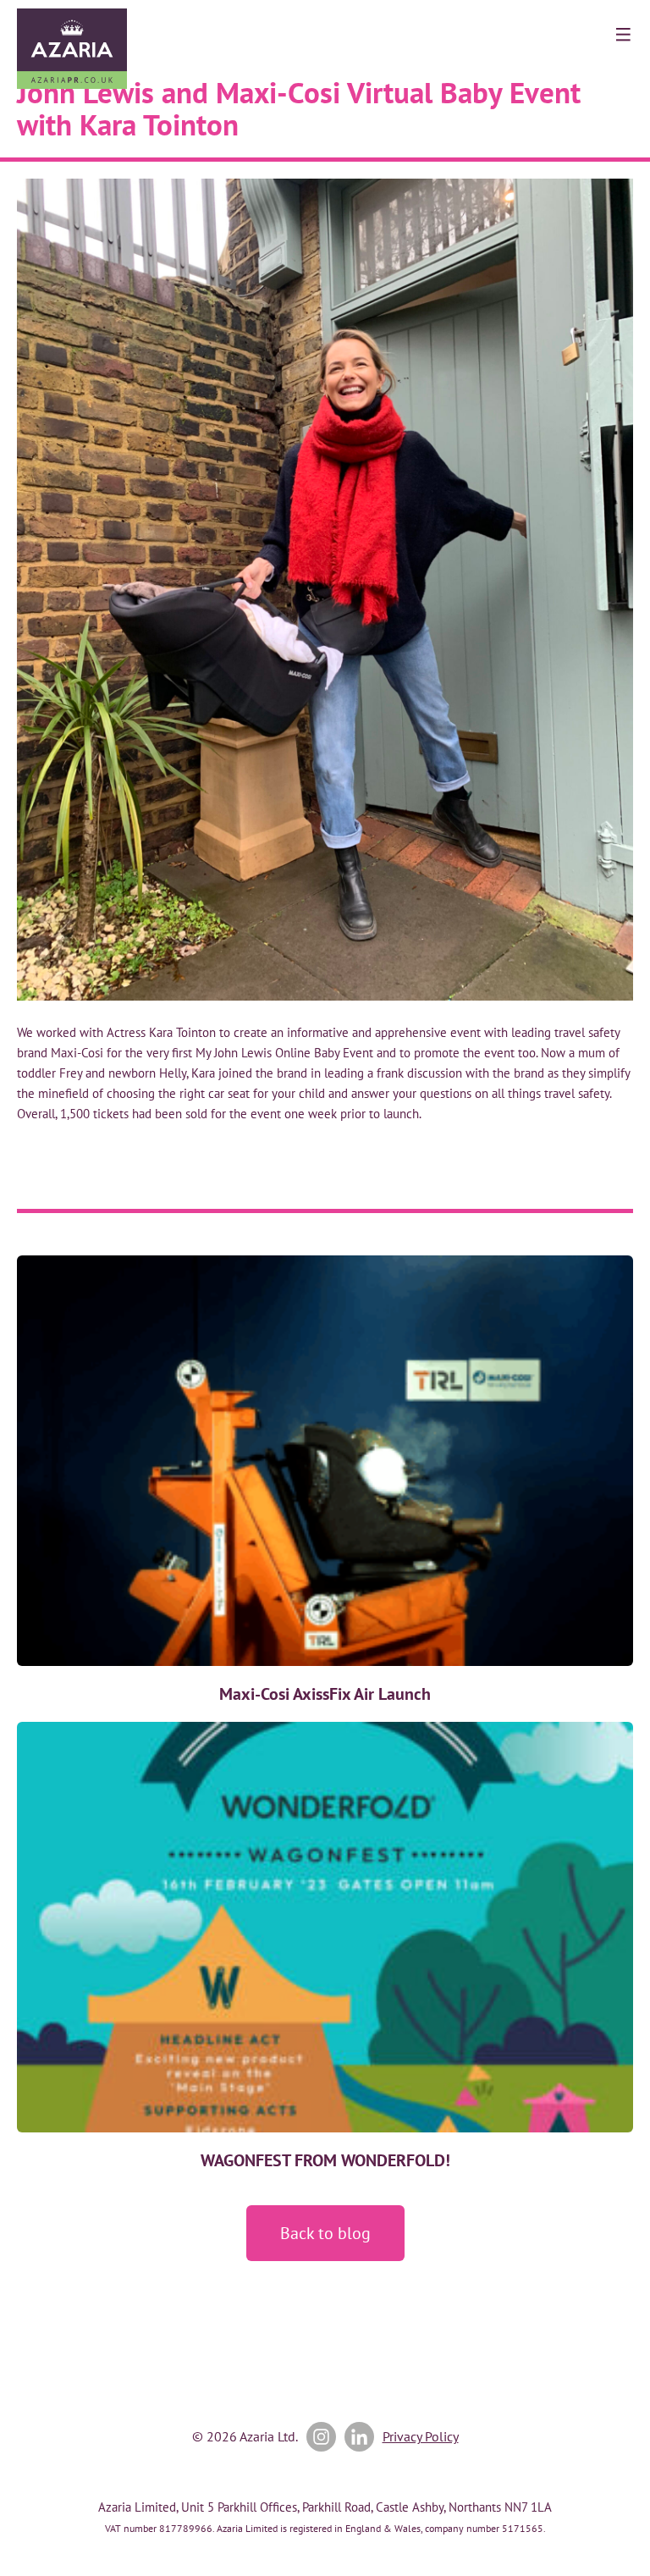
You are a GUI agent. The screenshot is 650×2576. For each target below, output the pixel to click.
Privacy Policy (421, 2436)
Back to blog (325, 2233)
